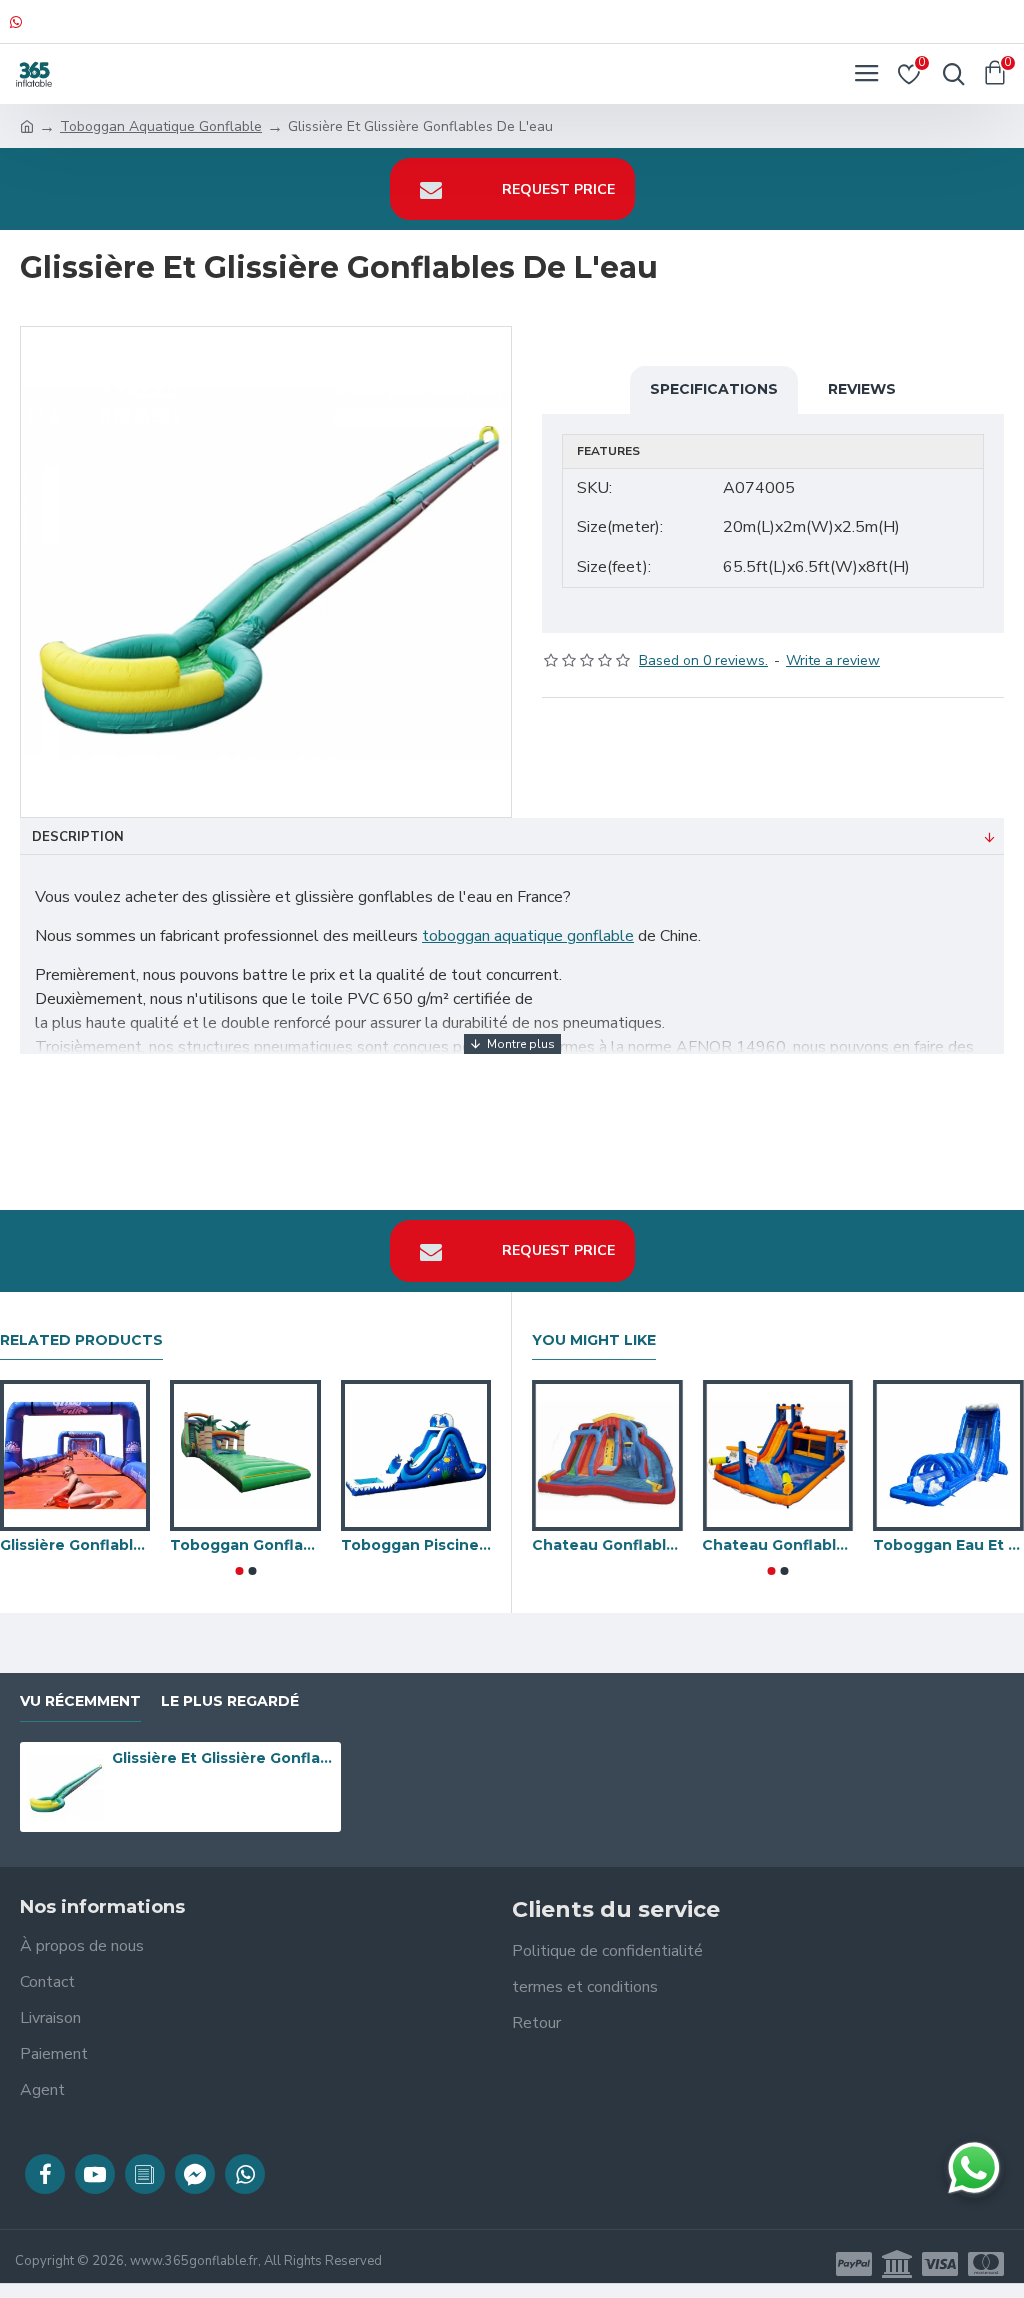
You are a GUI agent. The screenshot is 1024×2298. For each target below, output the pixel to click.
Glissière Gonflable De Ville (75, 1545)
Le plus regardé (230, 1701)
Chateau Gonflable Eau (778, 1545)
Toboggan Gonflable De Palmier (245, 1545)
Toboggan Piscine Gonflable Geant (416, 1545)
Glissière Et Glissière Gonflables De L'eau (223, 1758)
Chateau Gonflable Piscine (607, 1545)
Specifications (714, 389)
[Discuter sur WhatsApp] (974, 2168)
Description (78, 837)
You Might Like (594, 1340)
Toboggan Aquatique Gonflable (161, 126)
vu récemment (80, 1701)
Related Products (81, 1340)
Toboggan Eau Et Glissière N (948, 1545)
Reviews (862, 389)
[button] (239, 1571)
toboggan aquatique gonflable (528, 936)
